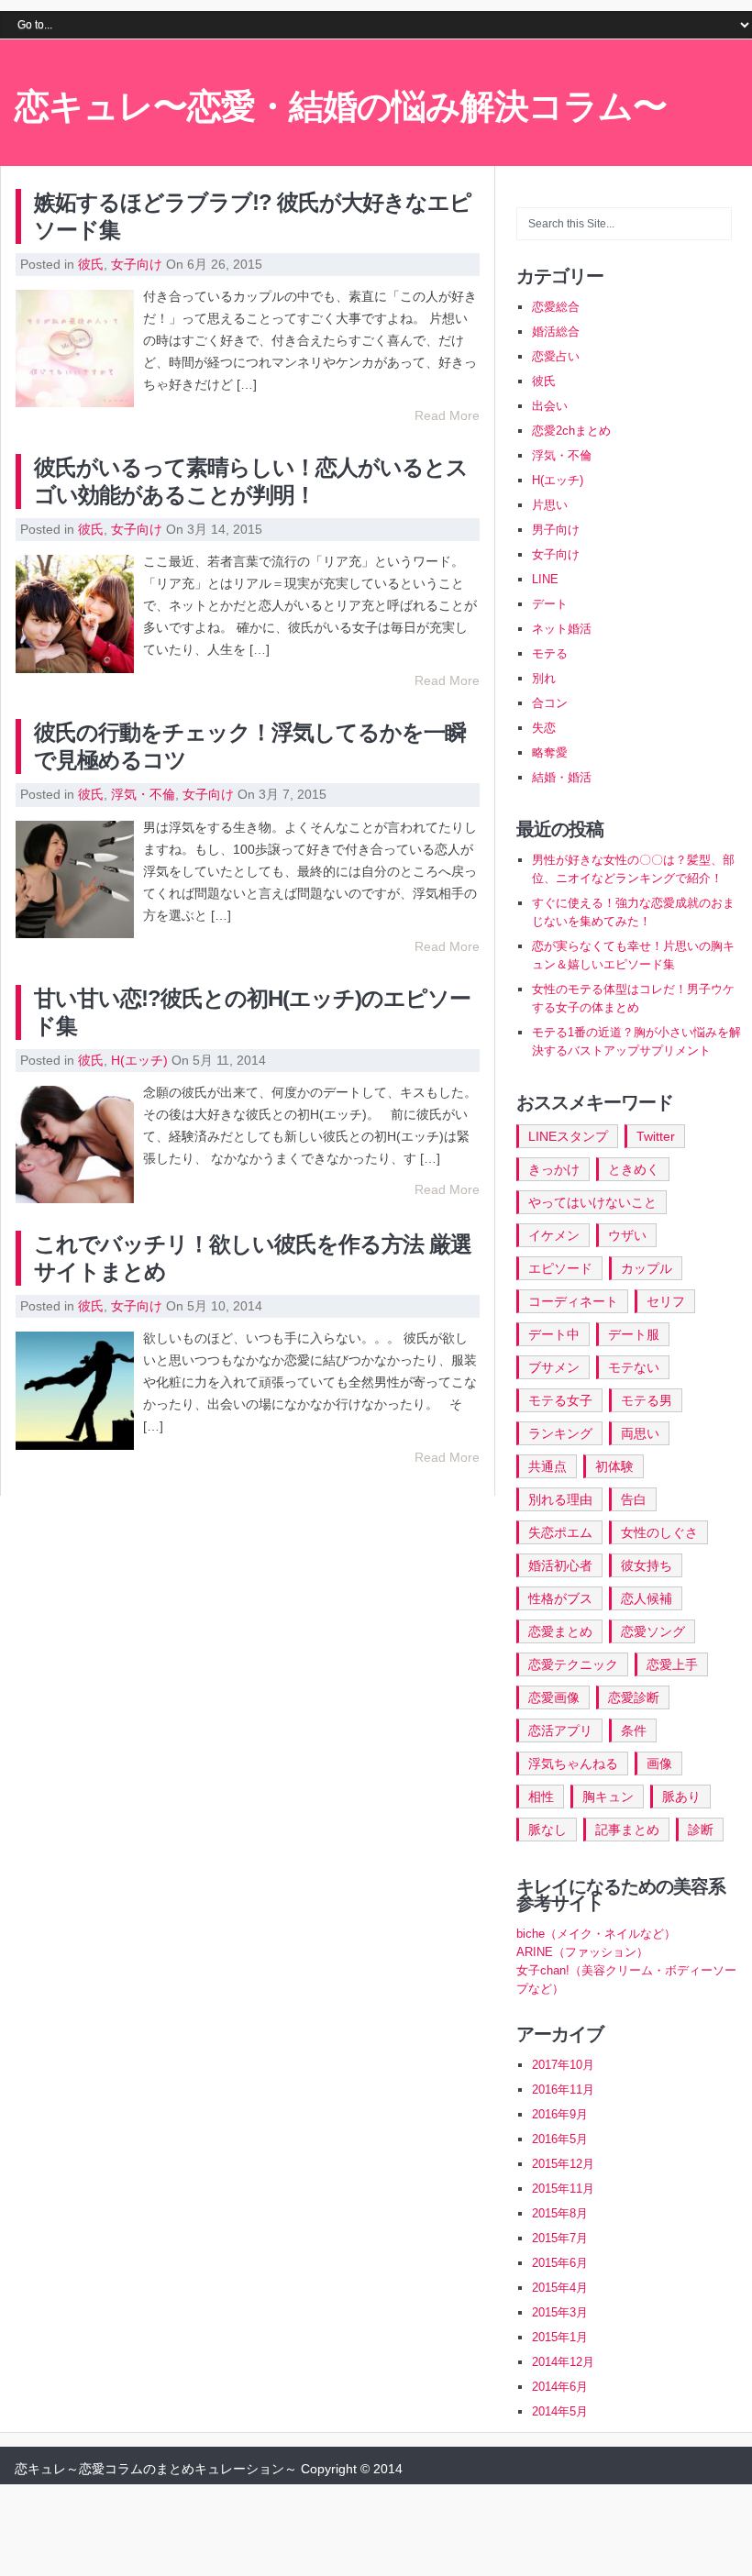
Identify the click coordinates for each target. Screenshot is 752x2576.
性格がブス (560, 1598)
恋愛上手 (672, 1664)
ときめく (634, 1169)
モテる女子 (560, 1400)
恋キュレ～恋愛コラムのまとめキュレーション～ (156, 2469)
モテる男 (647, 1400)
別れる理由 (560, 1499)
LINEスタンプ (568, 1136)
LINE (545, 579)
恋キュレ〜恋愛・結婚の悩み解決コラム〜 (341, 106)
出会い (550, 406)
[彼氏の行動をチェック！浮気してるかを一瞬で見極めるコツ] (74, 879)
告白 (634, 1499)
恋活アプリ (560, 1730)
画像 (659, 1763)
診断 (701, 1830)
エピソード (560, 1268)
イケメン (554, 1235)
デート (550, 604)
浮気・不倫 (143, 794)
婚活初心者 (560, 1565)
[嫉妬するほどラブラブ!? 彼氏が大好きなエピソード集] (74, 348)
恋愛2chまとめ (571, 431)
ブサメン (554, 1367)
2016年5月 (560, 2139)
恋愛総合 (556, 307)
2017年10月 (563, 2065)
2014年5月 (560, 2411)
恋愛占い (556, 356)
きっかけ (554, 1169)
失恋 (544, 728)
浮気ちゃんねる (573, 1763)
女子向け (137, 264)
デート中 (554, 1334)
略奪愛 (550, 752)
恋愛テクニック (573, 1664)
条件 (634, 1730)
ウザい (627, 1235)
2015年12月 (563, 2164)
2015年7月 (560, 2238)
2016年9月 (560, 2114)
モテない (634, 1367)
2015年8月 (560, 2213)
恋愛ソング (653, 1631)
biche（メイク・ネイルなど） (596, 1934)
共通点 (547, 1466)
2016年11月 (563, 2090)
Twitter (656, 1136)
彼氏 (91, 264)
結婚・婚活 (562, 777)
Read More (447, 415)
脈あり (681, 1797)
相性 (541, 1797)
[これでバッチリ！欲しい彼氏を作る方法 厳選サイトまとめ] (74, 1390)
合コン (550, 703)
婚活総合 (556, 332)
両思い (640, 1433)
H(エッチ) (139, 1060)
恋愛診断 (634, 1697)
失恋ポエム (560, 1532)
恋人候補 (647, 1598)
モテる (550, 653)
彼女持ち (647, 1565)
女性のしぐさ (659, 1532)
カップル (647, 1268)
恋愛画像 (554, 1697)
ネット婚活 (562, 629)
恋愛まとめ (560, 1631)
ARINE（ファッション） (582, 1952)
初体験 (614, 1466)
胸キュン (608, 1797)
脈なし (547, 1830)
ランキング (560, 1433)
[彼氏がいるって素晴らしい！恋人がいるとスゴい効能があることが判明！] (74, 614)
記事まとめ (627, 1830)
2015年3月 (560, 2312)
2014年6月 (560, 2387)
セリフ (666, 1301)
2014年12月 (563, 2362)
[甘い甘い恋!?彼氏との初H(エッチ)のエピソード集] (74, 1144)
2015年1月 (560, 2337)
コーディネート (573, 1301)
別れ (544, 678)
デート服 (634, 1334)
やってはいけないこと (592, 1202)
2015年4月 (560, 2288)
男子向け (556, 530)
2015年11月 (563, 2189)
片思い (550, 505)
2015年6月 (560, 2263)
